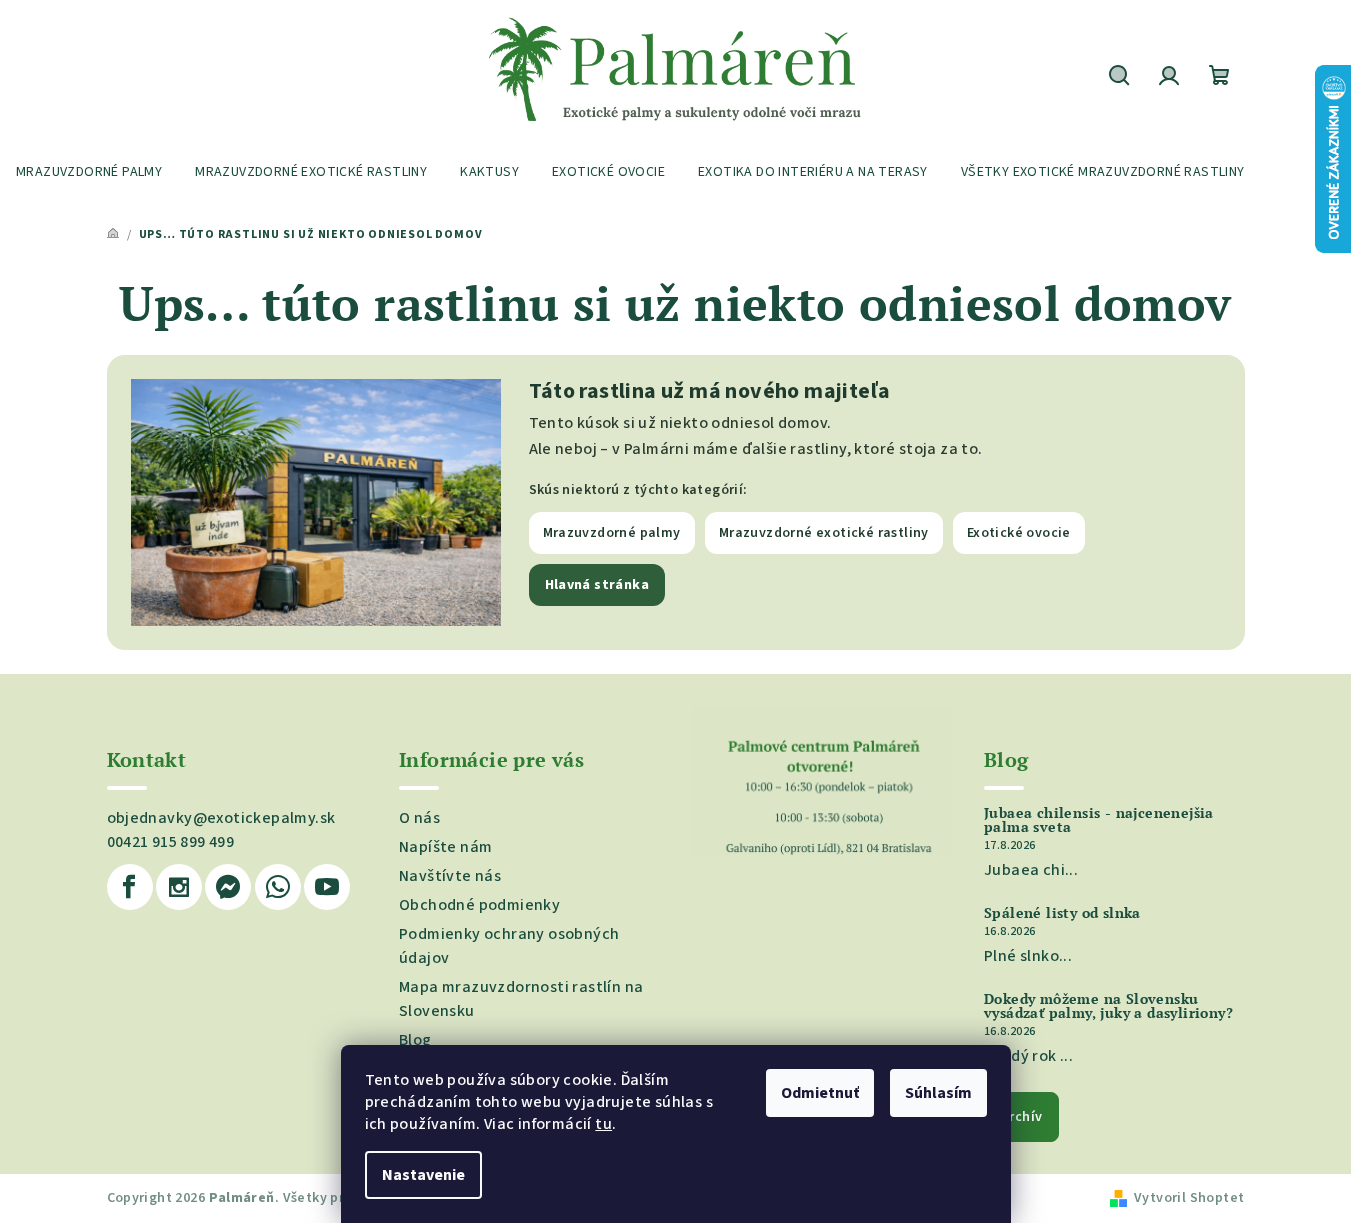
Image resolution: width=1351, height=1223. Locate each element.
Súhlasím (938, 1093)
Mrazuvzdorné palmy (612, 533)
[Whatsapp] (278, 887)
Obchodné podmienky (479, 905)
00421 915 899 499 (171, 842)
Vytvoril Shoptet (1189, 1198)
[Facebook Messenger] (228, 887)
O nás (419, 818)
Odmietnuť (820, 1093)
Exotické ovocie (1019, 533)
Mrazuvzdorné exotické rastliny (824, 533)
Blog (415, 1040)
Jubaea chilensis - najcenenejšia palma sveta (1099, 820)
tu (603, 1124)
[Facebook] (130, 887)
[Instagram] (179, 887)
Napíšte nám (445, 847)
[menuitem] (89, 172)
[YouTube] (327, 887)
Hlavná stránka (597, 585)
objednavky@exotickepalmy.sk (221, 818)
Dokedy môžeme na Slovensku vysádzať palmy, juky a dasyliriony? (1108, 1006)
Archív (1021, 1117)
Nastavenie (423, 1175)
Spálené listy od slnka (1062, 913)
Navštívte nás (450, 876)
